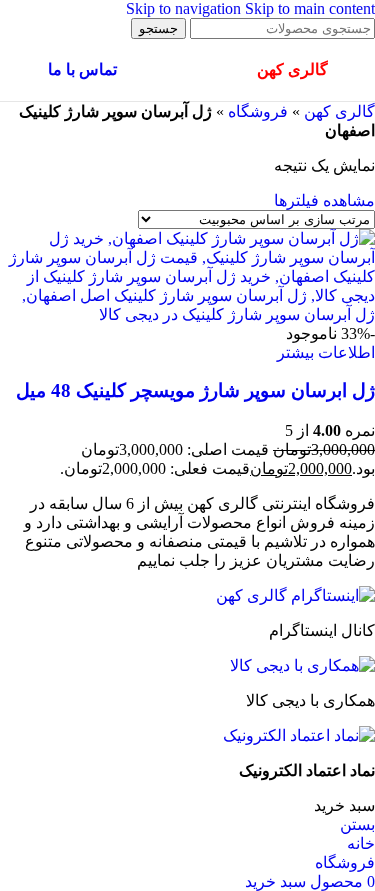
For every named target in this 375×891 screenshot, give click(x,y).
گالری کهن (339, 111)
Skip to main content (310, 8)
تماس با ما (82, 69)
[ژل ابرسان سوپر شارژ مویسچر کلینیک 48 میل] (187, 314)
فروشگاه (258, 111)
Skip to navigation (185, 8)
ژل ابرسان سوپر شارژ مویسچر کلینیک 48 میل (195, 390)
